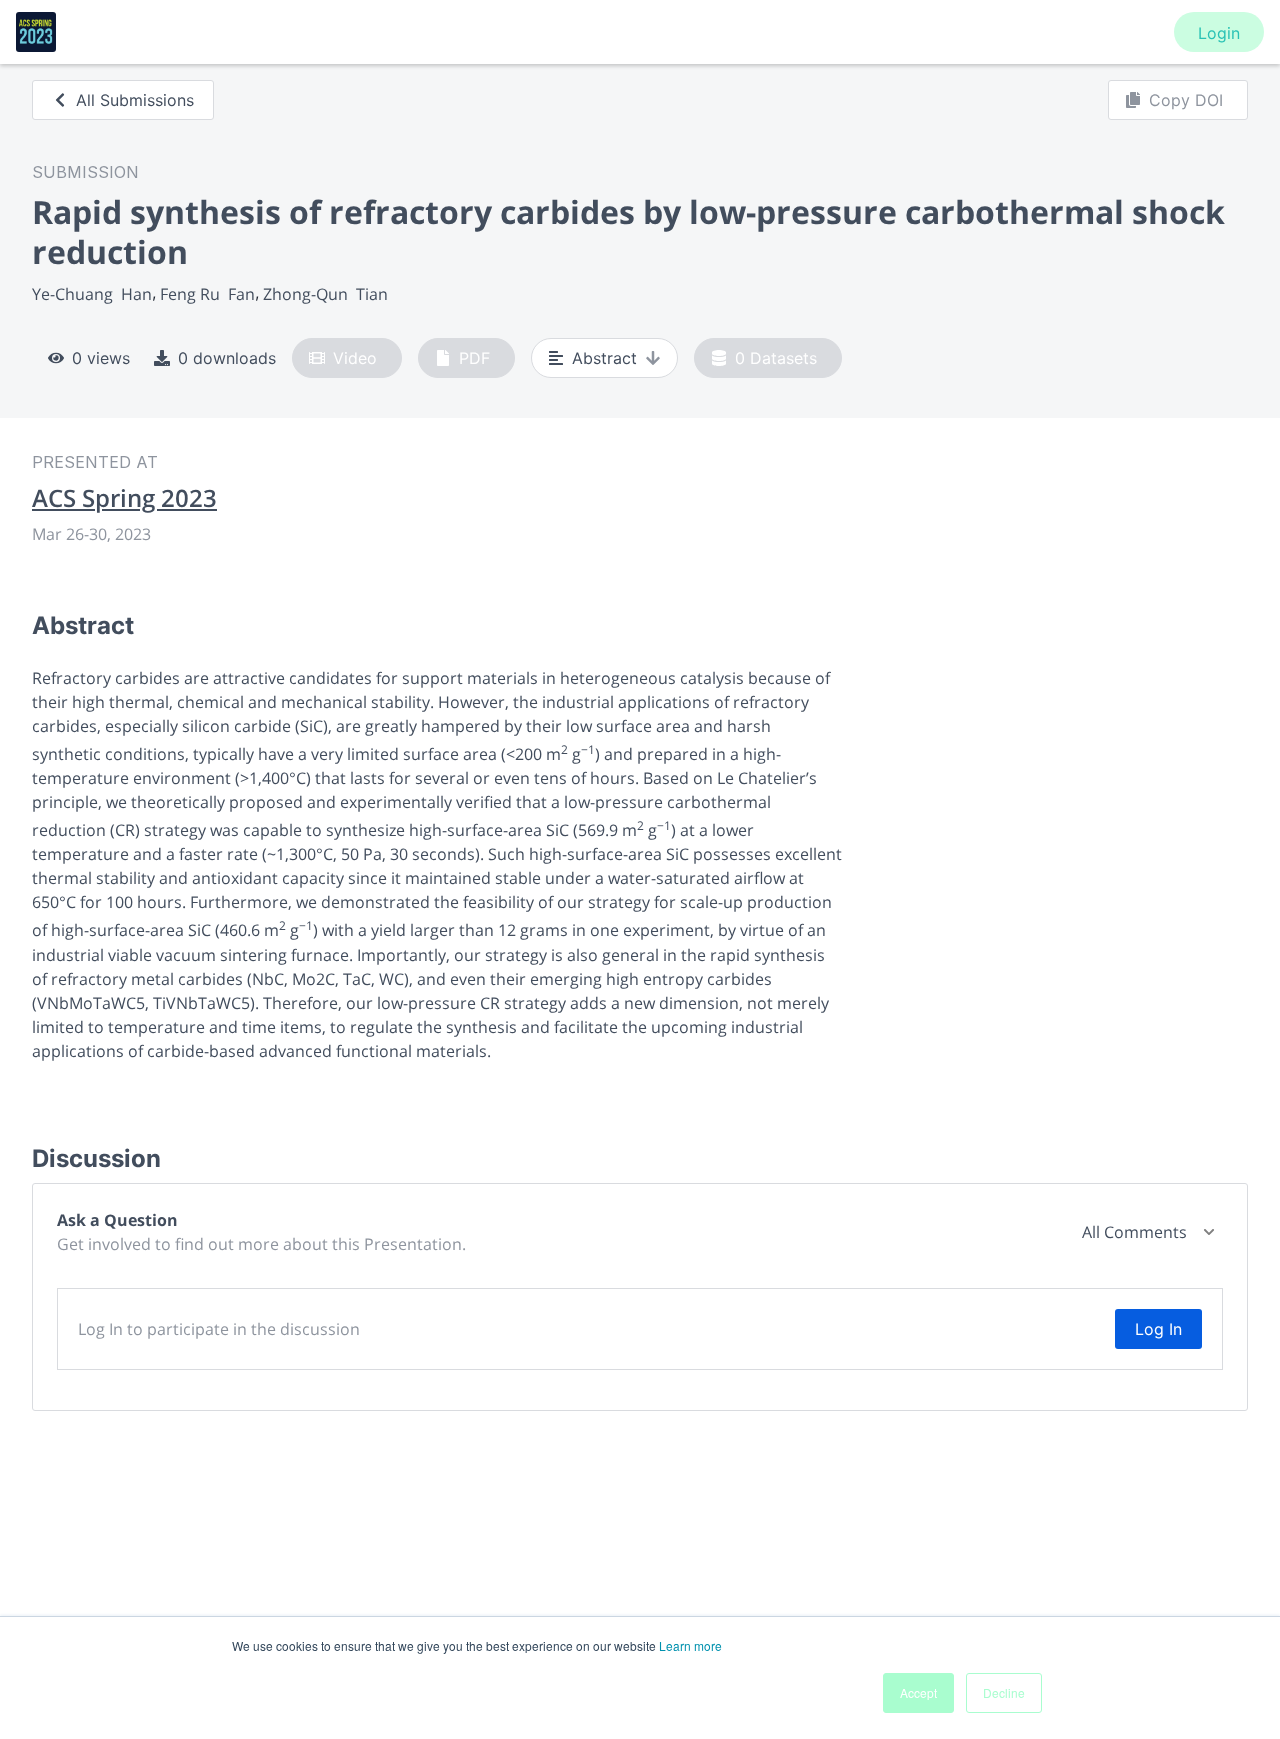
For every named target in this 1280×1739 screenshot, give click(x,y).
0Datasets (776, 358)
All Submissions (135, 100)
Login (1219, 33)
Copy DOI (1186, 100)
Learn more (690, 1645)
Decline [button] (1004, 1692)
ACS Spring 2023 (124, 498)
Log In (1158, 1329)
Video (355, 358)
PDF (474, 358)
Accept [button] (918, 1692)
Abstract (604, 358)
